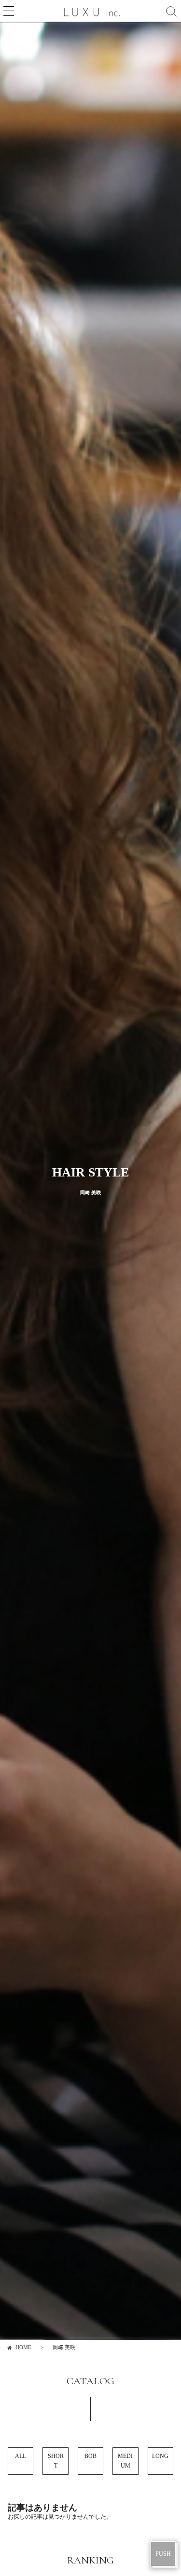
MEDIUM (125, 2461)
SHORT (56, 2461)
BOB (90, 2456)
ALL (21, 2456)
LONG (160, 2456)
